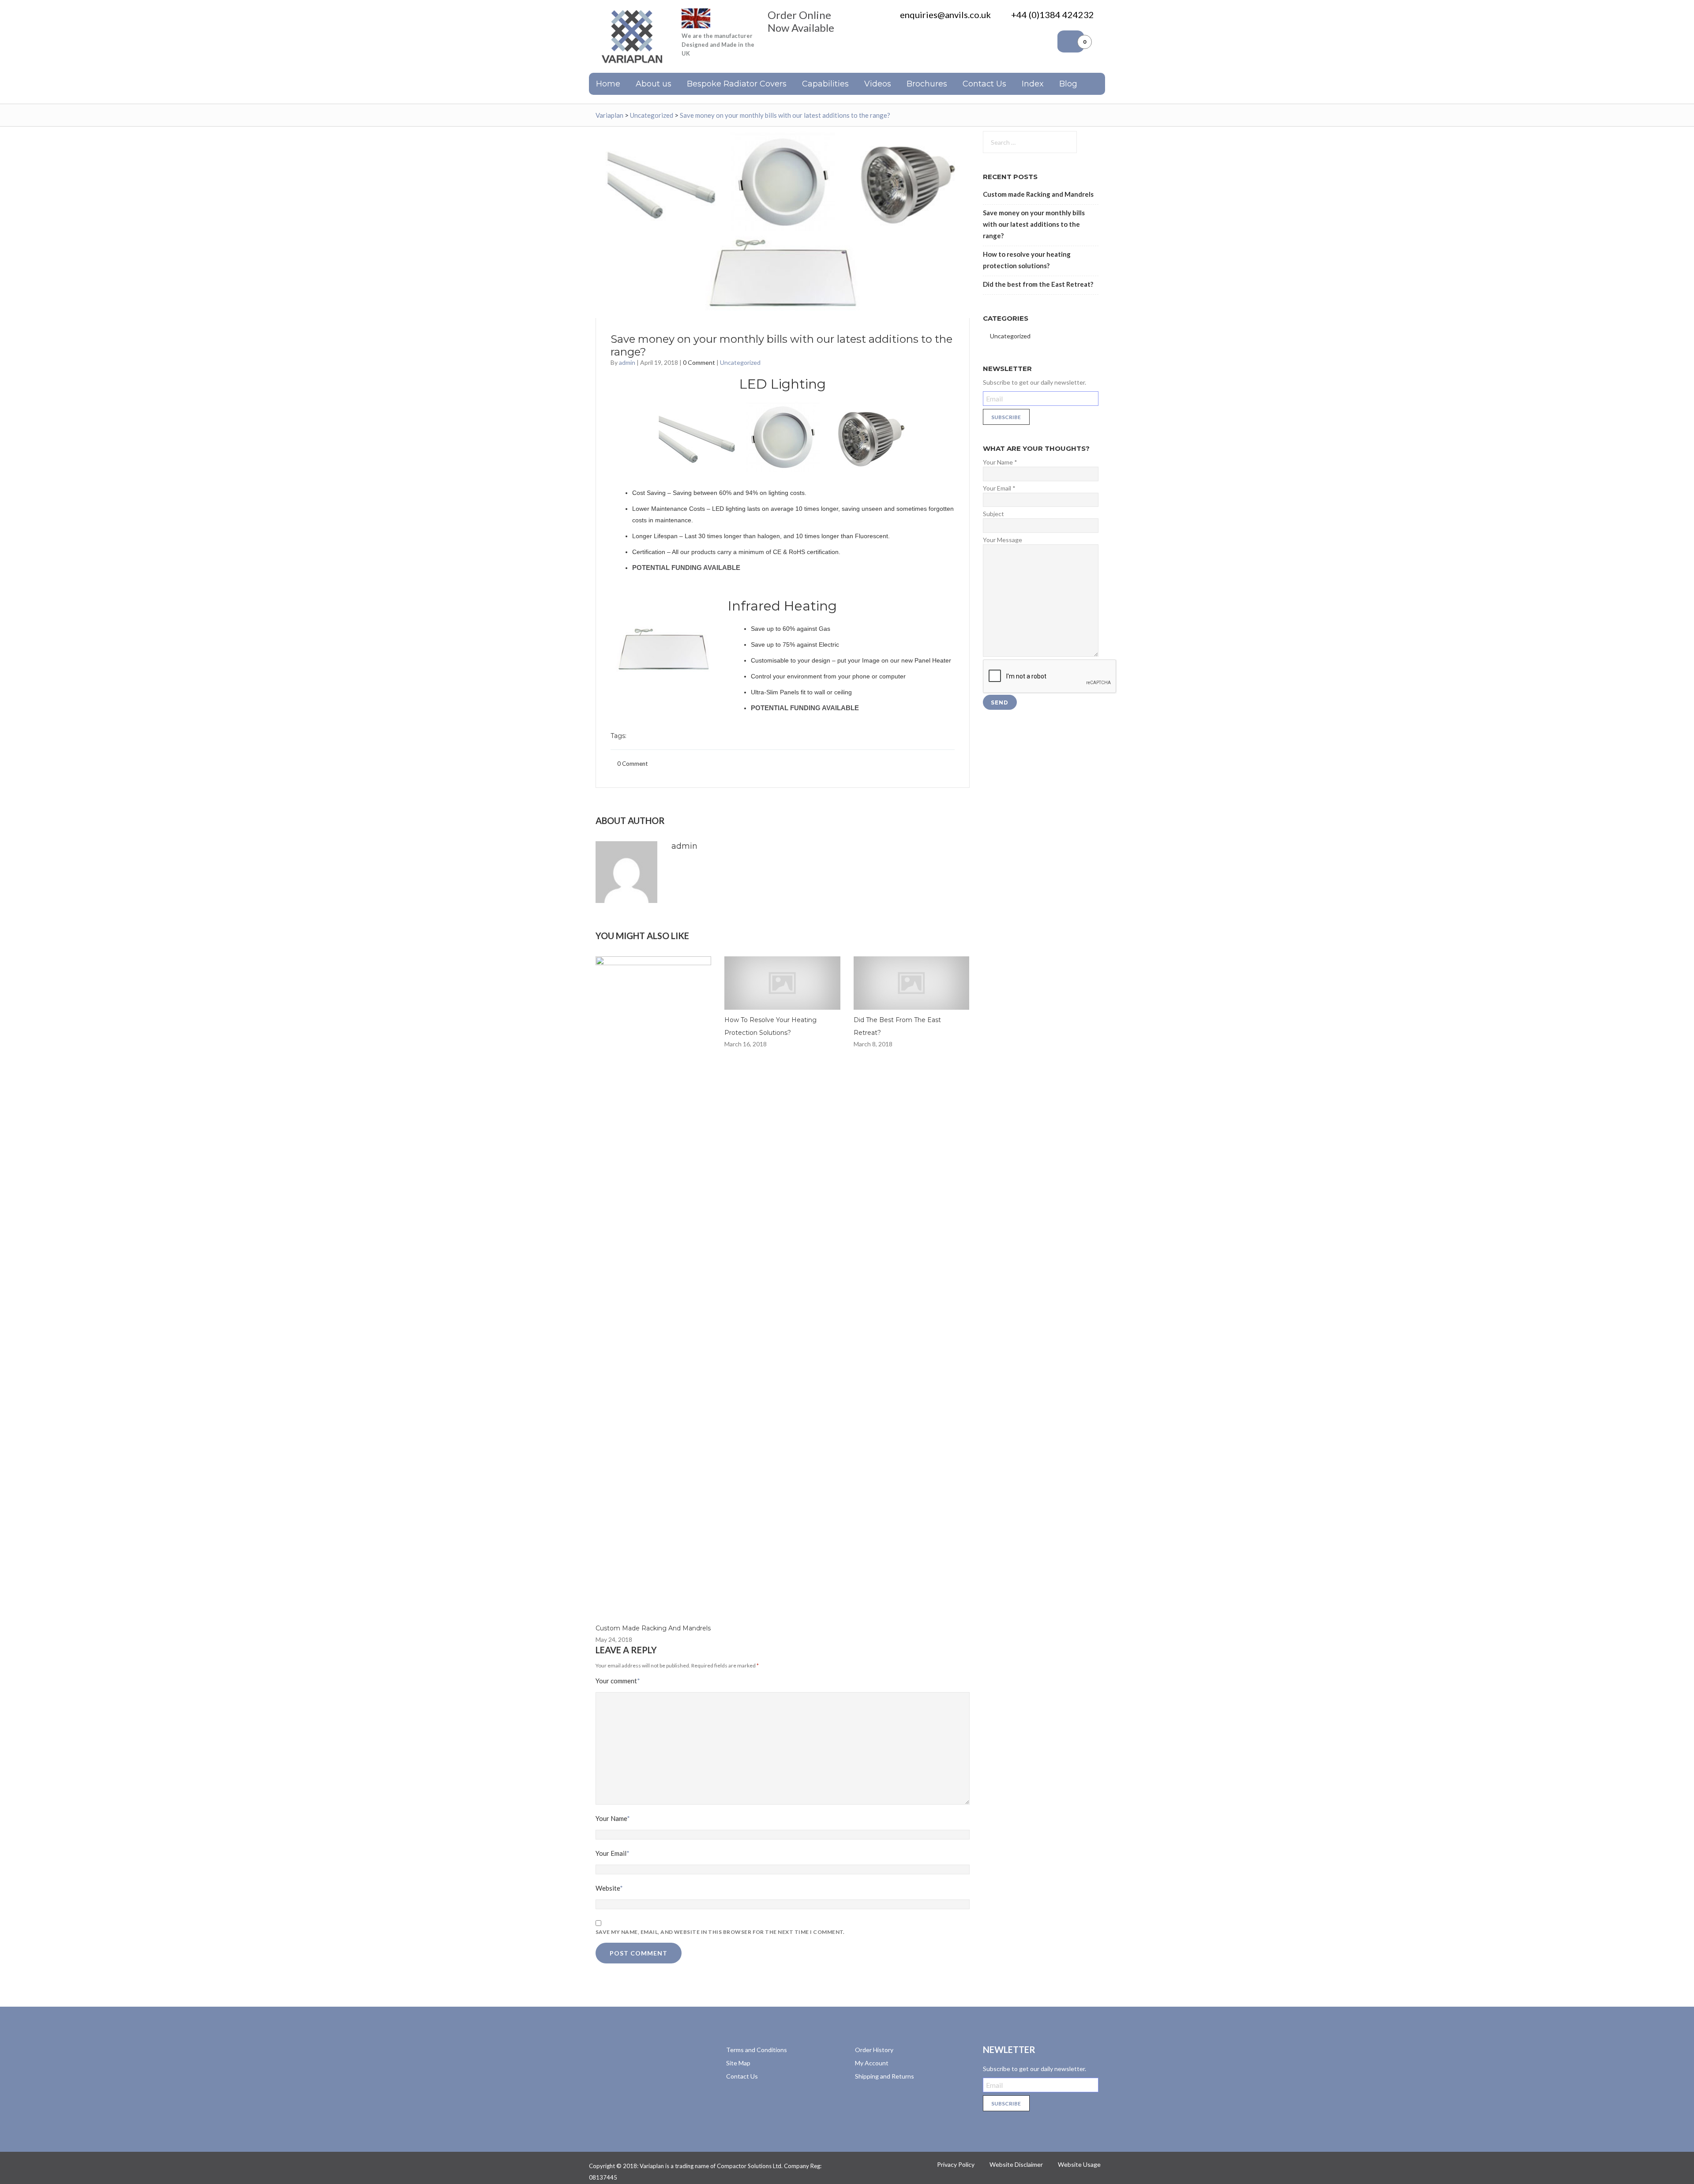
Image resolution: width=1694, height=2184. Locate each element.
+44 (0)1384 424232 (1053, 15)
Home (608, 84)
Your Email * (999, 488)
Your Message (1003, 540)
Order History (874, 2050)
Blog (1068, 84)
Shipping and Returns (884, 2076)
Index (1033, 84)
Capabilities (825, 84)
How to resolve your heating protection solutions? (1027, 260)
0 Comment (699, 362)
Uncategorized (740, 362)
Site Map (738, 2063)
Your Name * (1000, 462)
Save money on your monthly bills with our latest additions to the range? (1034, 224)
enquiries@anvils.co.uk (945, 15)
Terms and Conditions (757, 2050)
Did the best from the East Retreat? (1038, 284)
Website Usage (1079, 2164)
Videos (878, 84)
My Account (872, 2063)
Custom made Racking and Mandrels (653, 1628)
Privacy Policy (956, 2164)
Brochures (927, 84)
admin (627, 362)
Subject (993, 514)
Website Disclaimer (1016, 2164)
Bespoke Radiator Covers (737, 84)
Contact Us (984, 84)
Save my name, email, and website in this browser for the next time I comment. (720, 1932)
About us (654, 84)
